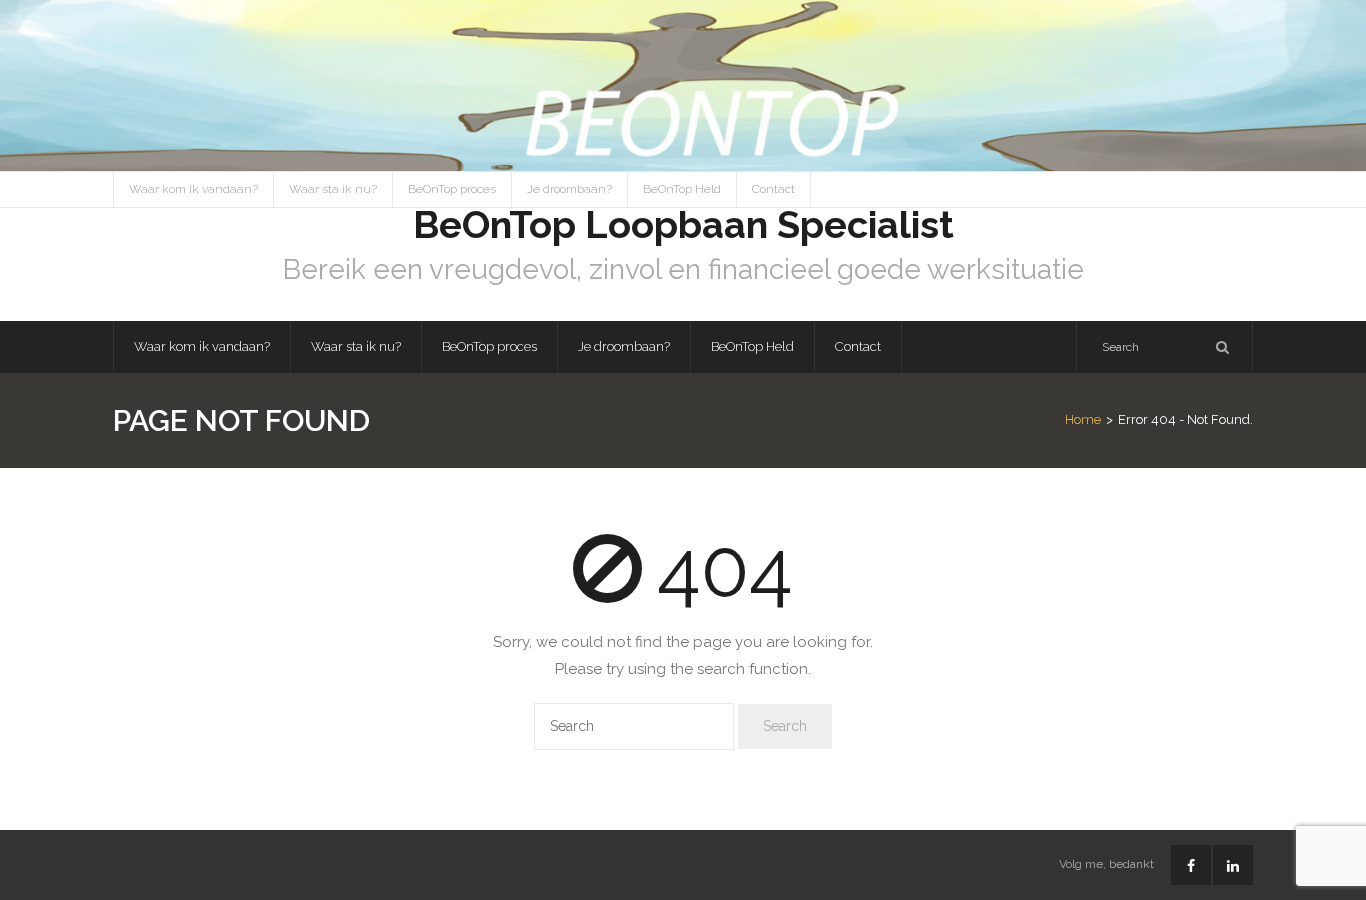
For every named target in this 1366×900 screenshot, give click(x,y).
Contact (773, 189)
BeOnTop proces (452, 189)
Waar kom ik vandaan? (193, 189)
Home (1083, 419)
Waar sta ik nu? (333, 189)
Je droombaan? (569, 189)
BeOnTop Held (682, 189)
